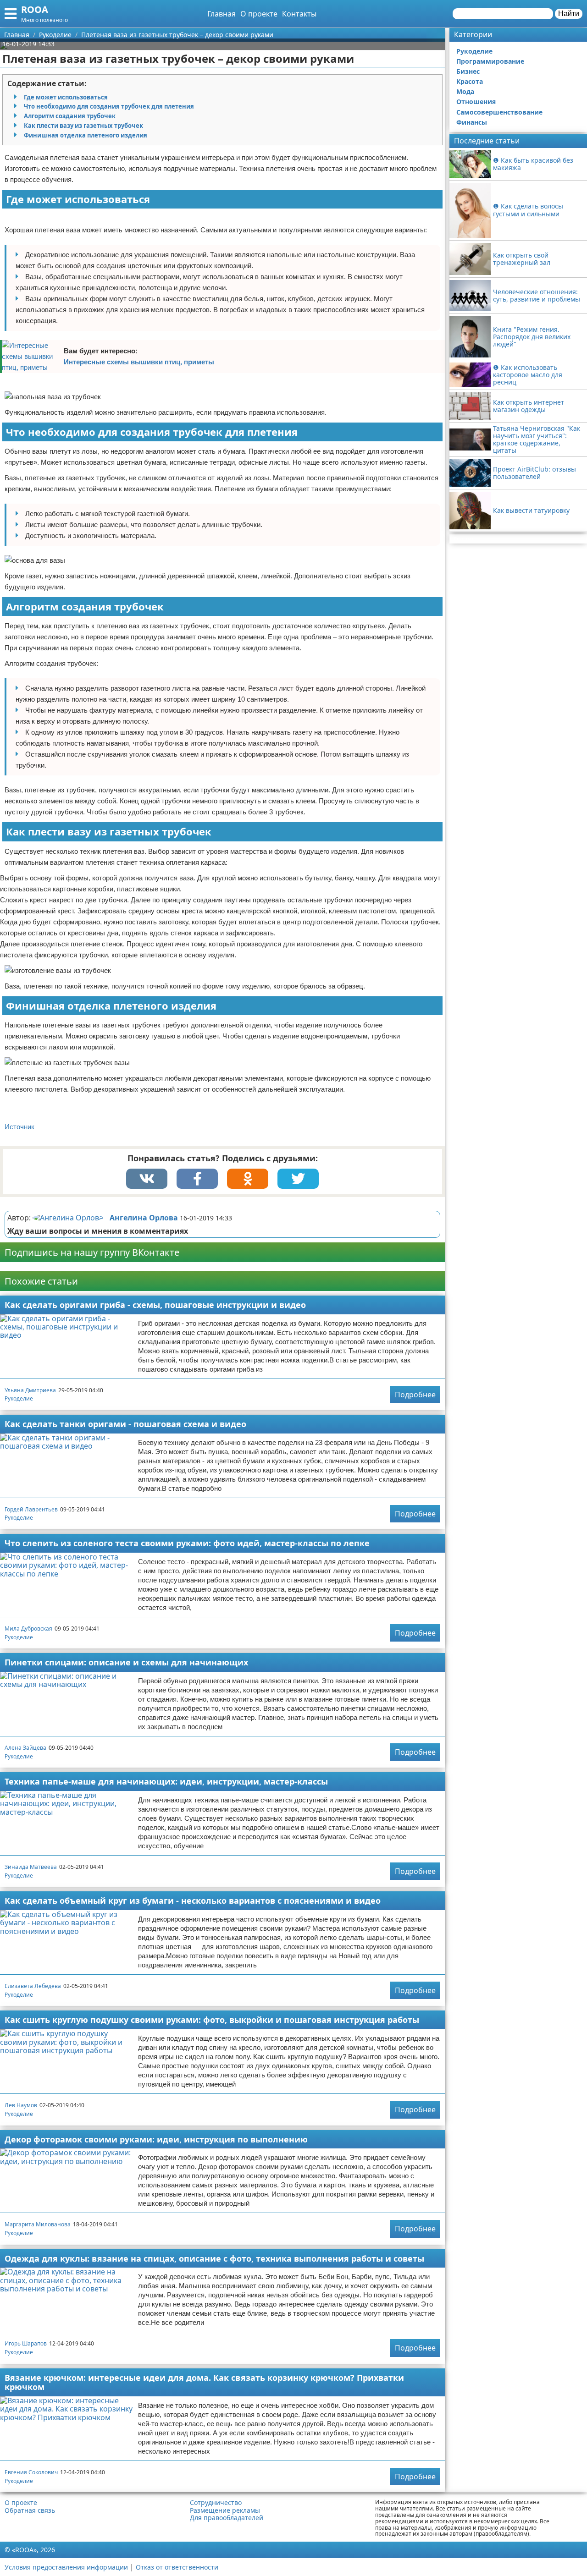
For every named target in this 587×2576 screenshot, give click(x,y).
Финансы (472, 122)
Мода (465, 91)
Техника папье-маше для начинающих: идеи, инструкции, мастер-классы (166, 1781)
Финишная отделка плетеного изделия (86, 135)
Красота (470, 81)
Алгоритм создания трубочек (70, 116)
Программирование (490, 61)
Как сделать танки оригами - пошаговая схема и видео (125, 1424)
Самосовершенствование (499, 112)
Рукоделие (19, 1398)
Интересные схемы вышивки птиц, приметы (139, 362)
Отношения (476, 102)
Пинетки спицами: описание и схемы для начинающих (126, 1662)
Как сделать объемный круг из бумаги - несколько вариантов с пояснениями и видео (193, 1900)
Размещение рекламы (225, 2510)
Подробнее (415, 1395)
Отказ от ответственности (177, 2567)
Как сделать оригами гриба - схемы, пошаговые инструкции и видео (155, 1305)
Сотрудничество (216, 2503)
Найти (569, 14)
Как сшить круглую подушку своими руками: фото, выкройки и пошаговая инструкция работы (212, 2020)
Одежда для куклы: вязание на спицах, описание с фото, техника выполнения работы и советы (214, 2258)
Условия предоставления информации (66, 2567)
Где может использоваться (66, 97)
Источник (19, 1127)
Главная (222, 14)
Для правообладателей (227, 2518)
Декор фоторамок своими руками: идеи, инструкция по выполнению (156, 2139)
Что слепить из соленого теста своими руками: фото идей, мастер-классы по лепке (187, 1543)
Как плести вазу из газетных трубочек (83, 126)
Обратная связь (30, 2510)
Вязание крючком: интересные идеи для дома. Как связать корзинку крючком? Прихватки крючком (204, 2382)
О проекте (259, 14)
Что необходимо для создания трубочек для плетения (109, 106)
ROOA (35, 9)
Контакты (299, 14)
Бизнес (468, 71)
